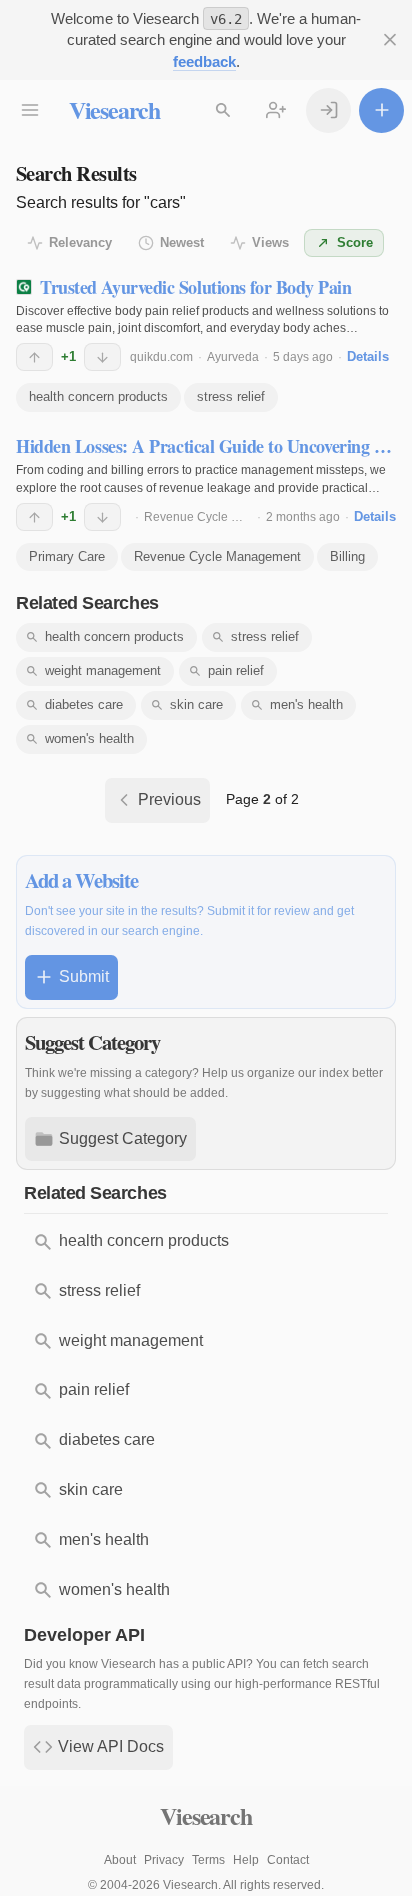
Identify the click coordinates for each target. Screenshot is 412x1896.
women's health (89, 738)
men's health (306, 704)
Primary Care (67, 556)
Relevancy (80, 242)
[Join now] (276, 110)
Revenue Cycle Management (223, 517)
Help (246, 1860)
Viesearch (114, 109)
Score (355, 242)
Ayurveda (233, 357)
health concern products (98, 396)
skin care (196, 704)
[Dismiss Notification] (389, 40)
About (120, 1860)
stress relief (231, 396)
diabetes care (84, 704)
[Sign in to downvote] (102, 357)
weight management (103, 670)
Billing (347, 556)
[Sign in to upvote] (34, 357)
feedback (204, 61)
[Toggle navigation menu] (30, 110)
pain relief (236, 670)
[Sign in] (328, 110)
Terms (208, 1860)
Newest (182, 242)
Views (270, 242)
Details (368, 356)
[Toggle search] (223, 110)
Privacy (164, 1860)
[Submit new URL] (381, 110)
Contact (288, 1860)
